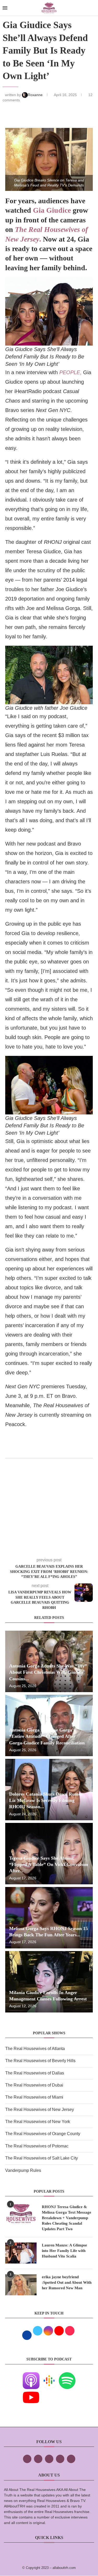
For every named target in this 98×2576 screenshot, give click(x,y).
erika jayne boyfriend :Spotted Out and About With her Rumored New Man (67, 2282)
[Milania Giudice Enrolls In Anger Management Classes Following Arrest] (49, 1982)
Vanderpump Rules (23, 2170)
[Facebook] (27, 2459)
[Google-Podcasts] (49, 2376)
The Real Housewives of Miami (34, 2097)
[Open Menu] (5, 8)
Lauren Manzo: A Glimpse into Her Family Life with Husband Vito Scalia (64, 2251)
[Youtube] (31, 2393)
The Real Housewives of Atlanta (35, 2049)
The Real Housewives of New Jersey (40, 2110)
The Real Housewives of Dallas (35, 2073)
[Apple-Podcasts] (31, 2376)
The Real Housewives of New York (38, 2122)
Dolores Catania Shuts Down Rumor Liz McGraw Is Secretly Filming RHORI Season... (46, 1800)
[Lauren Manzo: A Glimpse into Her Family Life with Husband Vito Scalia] (21, 2253)
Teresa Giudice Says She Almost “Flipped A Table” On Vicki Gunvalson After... (49, 1865)
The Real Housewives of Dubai (34, 2085)
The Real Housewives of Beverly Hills (40, 2061)
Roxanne (36, 95)
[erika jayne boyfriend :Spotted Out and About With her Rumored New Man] (21, 2285)
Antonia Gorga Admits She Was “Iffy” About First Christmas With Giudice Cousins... (48, 1672)
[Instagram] (49, 2459)
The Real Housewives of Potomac (37, 2146)
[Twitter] (38, 2459)
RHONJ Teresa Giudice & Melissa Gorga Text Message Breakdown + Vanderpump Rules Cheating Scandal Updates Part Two (67, 2218)
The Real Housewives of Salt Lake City (42, 2158)
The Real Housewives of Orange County (43, 2134)
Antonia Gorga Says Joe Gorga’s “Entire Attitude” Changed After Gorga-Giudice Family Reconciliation (47, 1736)
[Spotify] (67, 2376)
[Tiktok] (60, 2459)
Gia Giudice (52, 210)
